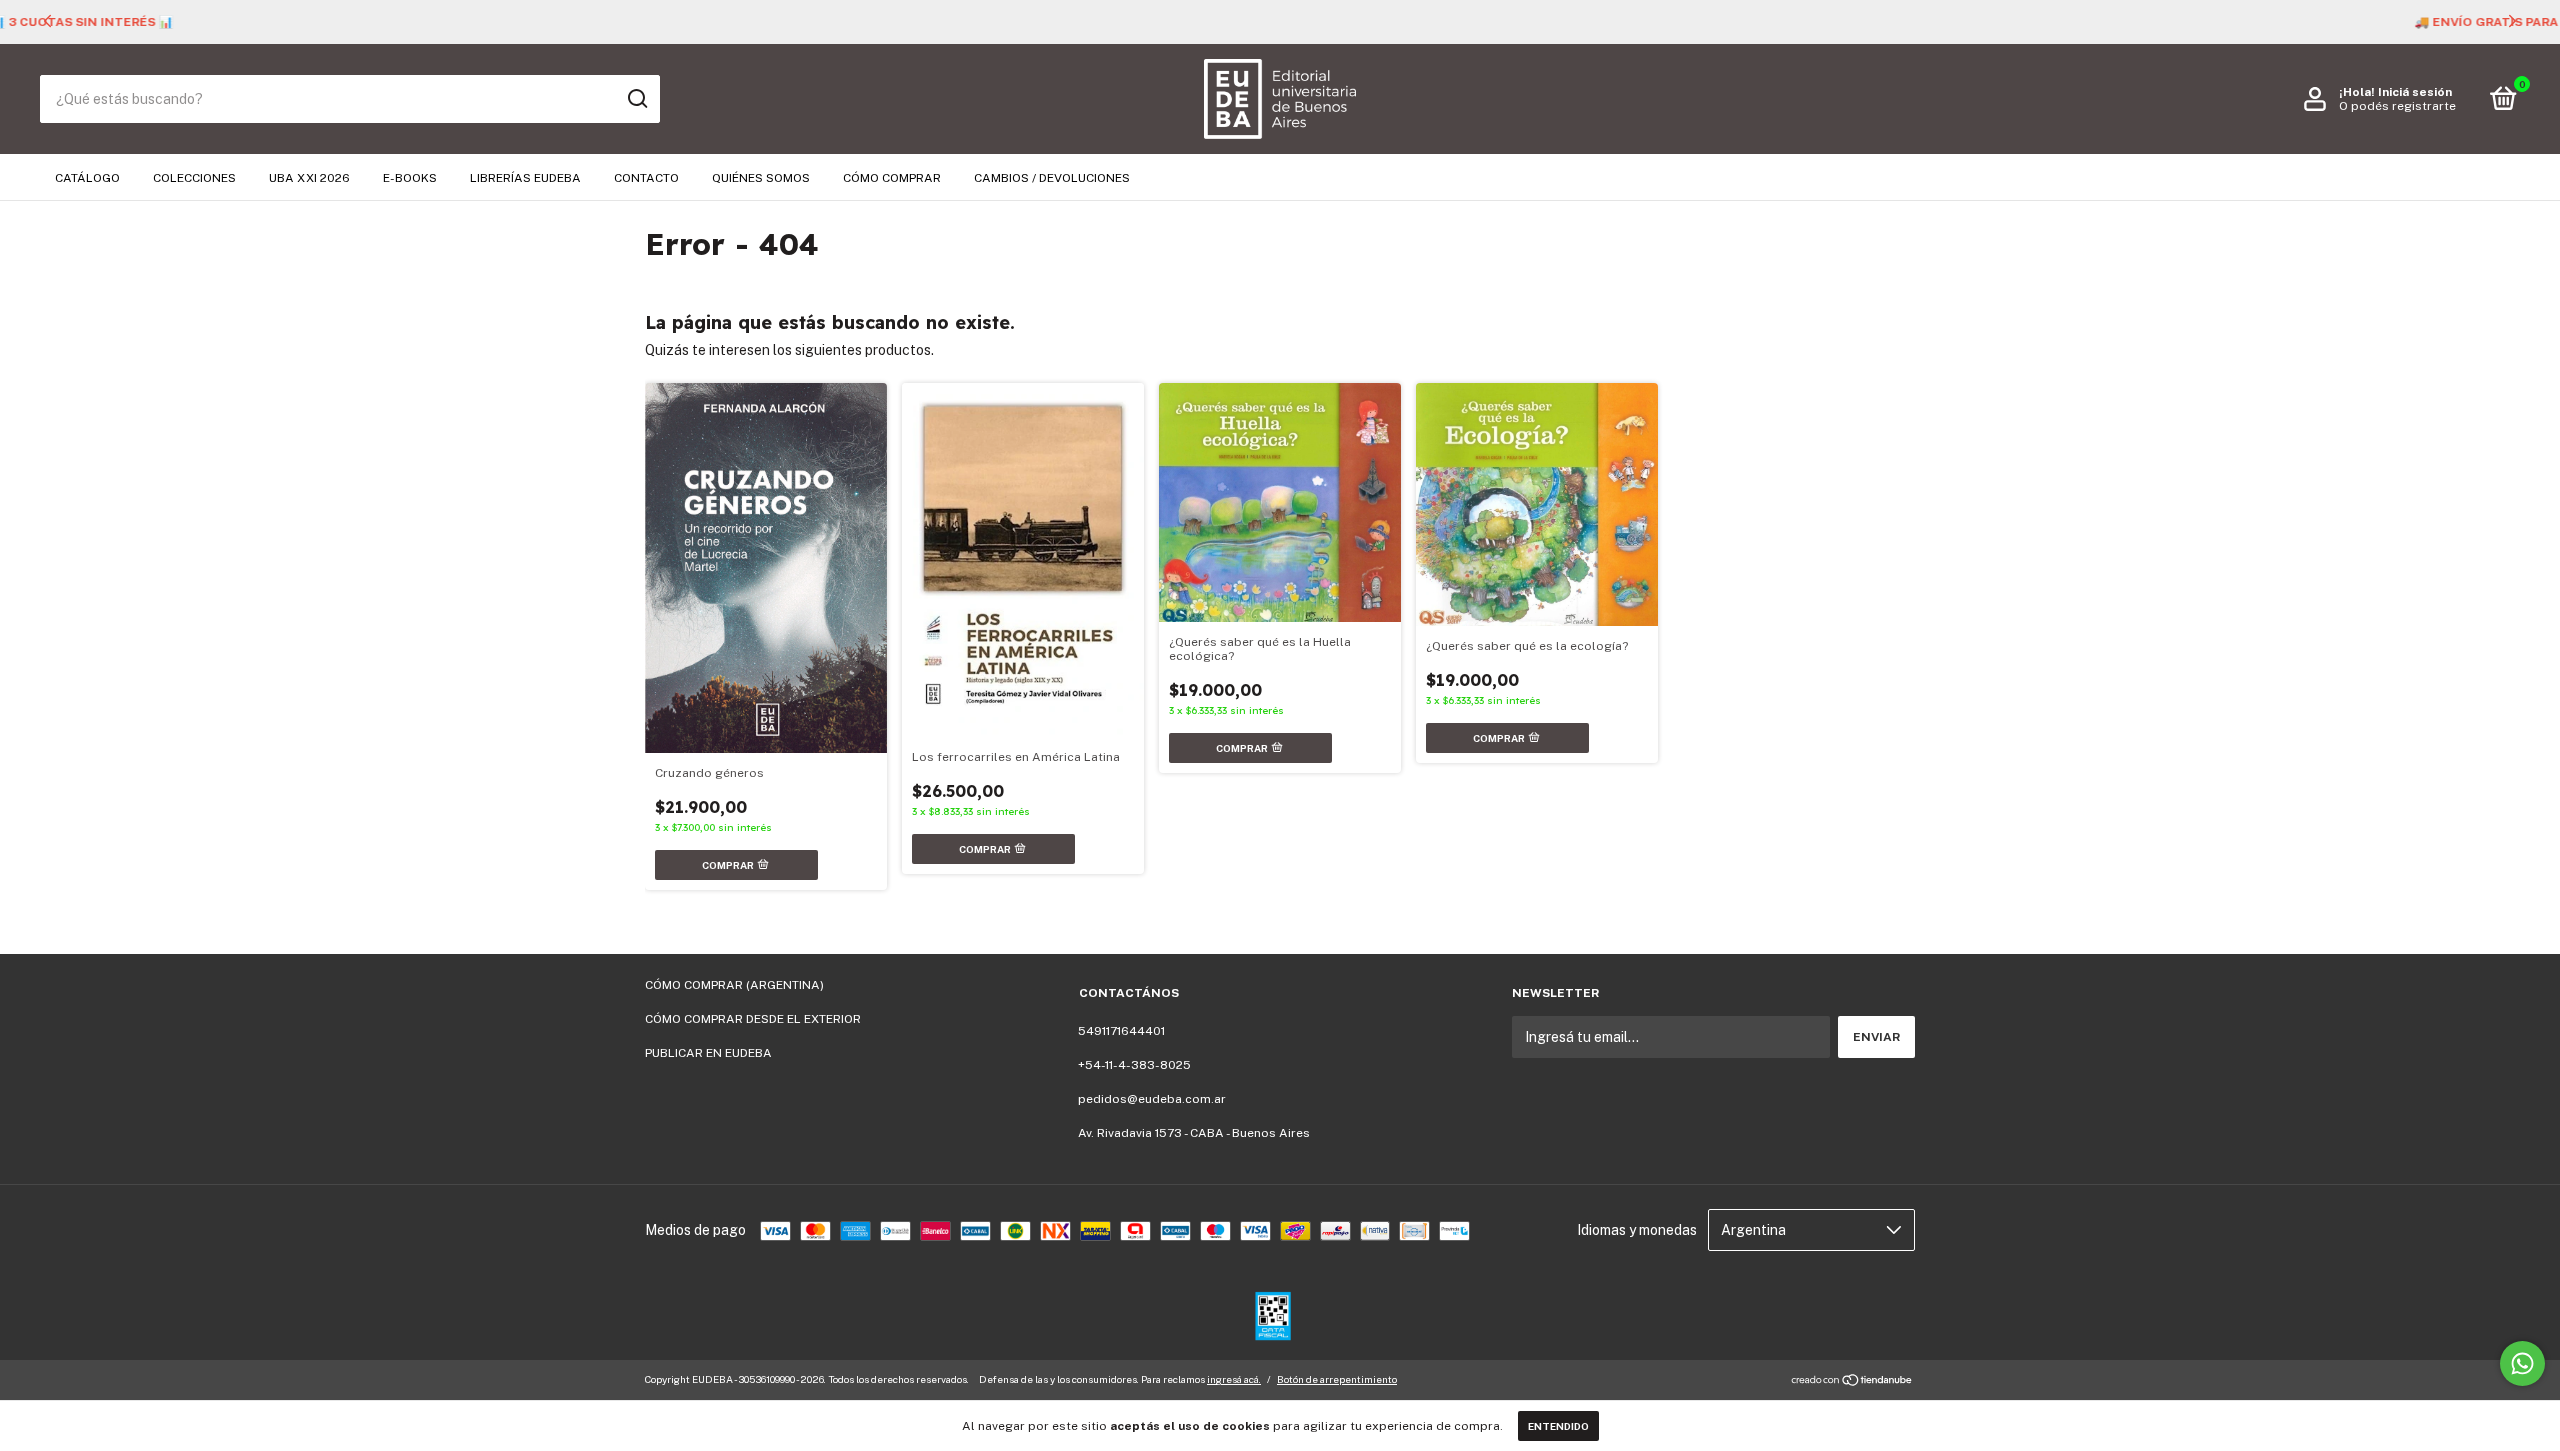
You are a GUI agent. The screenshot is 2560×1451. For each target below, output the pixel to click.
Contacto (646, 178)
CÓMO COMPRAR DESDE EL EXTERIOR (753, 1019)
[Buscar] (636, 99)
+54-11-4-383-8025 (1134, 1065)
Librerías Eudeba (525, 178)
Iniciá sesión (2415, 92)
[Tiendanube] (1852, 1382)
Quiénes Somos (761, 178)
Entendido (1558, 1426)
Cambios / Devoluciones (1052, 178)
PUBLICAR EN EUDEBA (708, 1053)
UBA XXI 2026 (309, 178)
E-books (410, 178)
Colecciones (194, 178)
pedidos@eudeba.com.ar (1152, 1099)
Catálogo (87, 178)
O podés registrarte (2397, 106)
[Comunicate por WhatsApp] (2522, 1363)
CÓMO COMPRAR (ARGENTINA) (734, 985)
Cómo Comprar (892, 178)
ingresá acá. (1234, 1379)
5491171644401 (1121, 1031)
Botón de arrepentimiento (1337, 1379)
